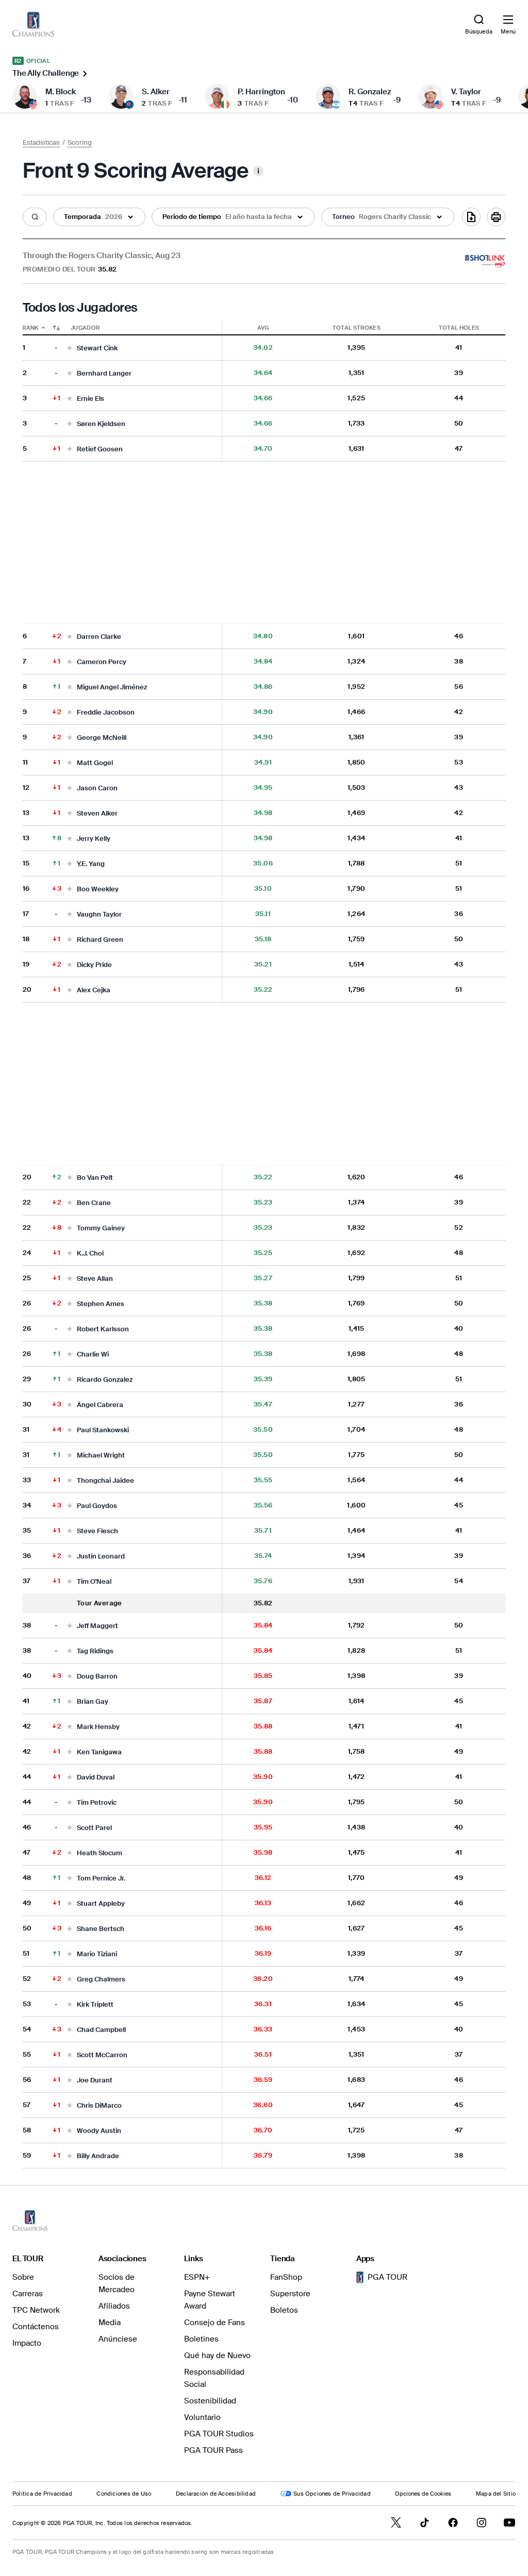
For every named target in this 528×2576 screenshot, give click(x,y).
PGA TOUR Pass (213, 2450)
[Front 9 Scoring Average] (258, 171)
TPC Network (36, 2310)
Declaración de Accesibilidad (216, 2494)
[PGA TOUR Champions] (30, 2221)
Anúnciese (118, 2339)
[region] (264, 1245)
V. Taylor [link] (466, 92)
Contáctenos (36, 2327)
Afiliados (114, 2306)
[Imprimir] (496, 217)
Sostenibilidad (210, 2401)
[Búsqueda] (35, 217)
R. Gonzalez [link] (370, 92)
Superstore (290, 2294)
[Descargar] (471, 217)
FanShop (286, 2277)
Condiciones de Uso (124, 2494)
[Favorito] (70, 349)
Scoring (80, 142)
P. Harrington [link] (261, 92)
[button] (35, 217)
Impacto (27, 2343)
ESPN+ (197, 2277)
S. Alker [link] (156, 92)
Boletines (201, 2339)
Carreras (28, 2294)
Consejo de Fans (214, 2323)
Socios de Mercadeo (117, 2283)
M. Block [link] (61, 92)
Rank (31, 328)
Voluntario (202, 2417)
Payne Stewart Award (210, 2300)
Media (110, 2323)
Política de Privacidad (42, 2494)
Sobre (23, 2277)
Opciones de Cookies (423, 2494)
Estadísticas (41, 142)
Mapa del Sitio (496, 2494)
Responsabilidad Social (214, 2378)
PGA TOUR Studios (219, 2434)
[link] (33, 24)
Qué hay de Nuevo (217, 2355)
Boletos (284, 2310)
